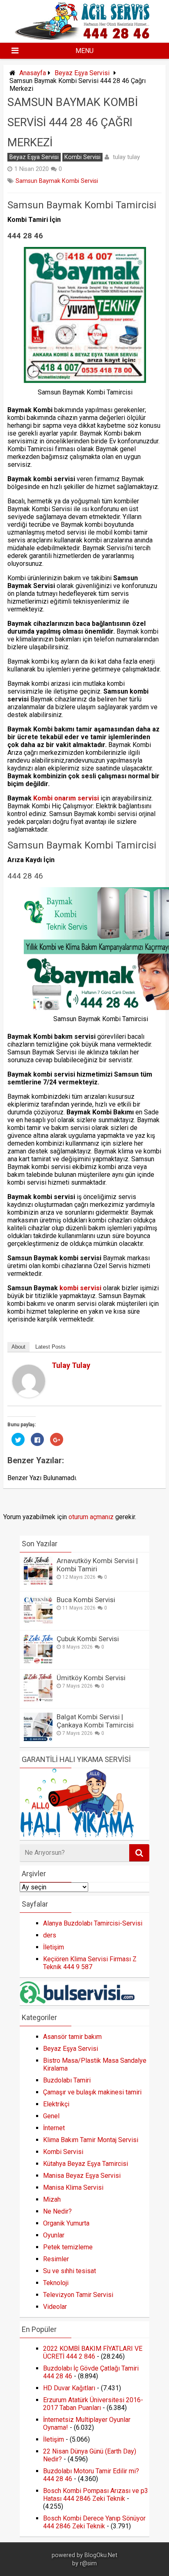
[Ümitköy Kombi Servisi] (38, 1700)
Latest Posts (50, 1347)
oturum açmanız (91, 1517)
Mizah (52, 2199)
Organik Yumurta (66, 2223)
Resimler (56, 2259)
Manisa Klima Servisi (73, 2187)
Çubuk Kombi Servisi (88, 1639)
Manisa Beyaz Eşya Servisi (82, 2176)
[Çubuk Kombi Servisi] (38, 1661)
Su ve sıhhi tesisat (70, 2271)
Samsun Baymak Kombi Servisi (57, 181)
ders (50, 1935)
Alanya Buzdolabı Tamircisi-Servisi (93, 1923)
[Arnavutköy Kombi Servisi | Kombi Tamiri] (38, 1583)
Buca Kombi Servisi (86, 1600)
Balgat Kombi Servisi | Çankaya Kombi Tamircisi (95, 1721)
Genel (51, 2116)
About (18, 1347)
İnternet (54, 2128)
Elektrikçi (56, 2104)
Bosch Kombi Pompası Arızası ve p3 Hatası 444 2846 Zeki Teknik (96, 2495)
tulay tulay (126, 157)
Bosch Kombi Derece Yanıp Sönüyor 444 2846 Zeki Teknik (94, 2522)
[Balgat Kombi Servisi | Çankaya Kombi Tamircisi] (38, 1739)
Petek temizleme (68, 2247)
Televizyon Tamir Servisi (78, 2295)
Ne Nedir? (57, 2211)
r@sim (88, 2563)
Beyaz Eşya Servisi (82, 73)
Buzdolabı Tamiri (67, 2080)
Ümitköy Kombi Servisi (91, 1678)
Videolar (55, 2307)
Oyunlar (54, 2235)
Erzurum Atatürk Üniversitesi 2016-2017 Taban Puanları (93, 2404)
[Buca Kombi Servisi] (38, 1622)
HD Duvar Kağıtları (69, 2388)
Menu (84, 51)
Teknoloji (56, 2283)
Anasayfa (33, 73)
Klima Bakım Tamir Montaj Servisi (91, 2140)
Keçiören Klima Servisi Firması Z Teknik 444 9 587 (90, 1963)
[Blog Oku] (84, 37)
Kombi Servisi (82, 157)
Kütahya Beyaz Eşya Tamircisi (86, 2164)
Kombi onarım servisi (66, 798)
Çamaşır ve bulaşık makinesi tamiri (92, 2092)
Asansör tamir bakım (72, 2037)
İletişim (54, 1947)
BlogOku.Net (101, 2555)
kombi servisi (80, 1288)
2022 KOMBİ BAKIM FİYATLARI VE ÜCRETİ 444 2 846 (93, 2352)
